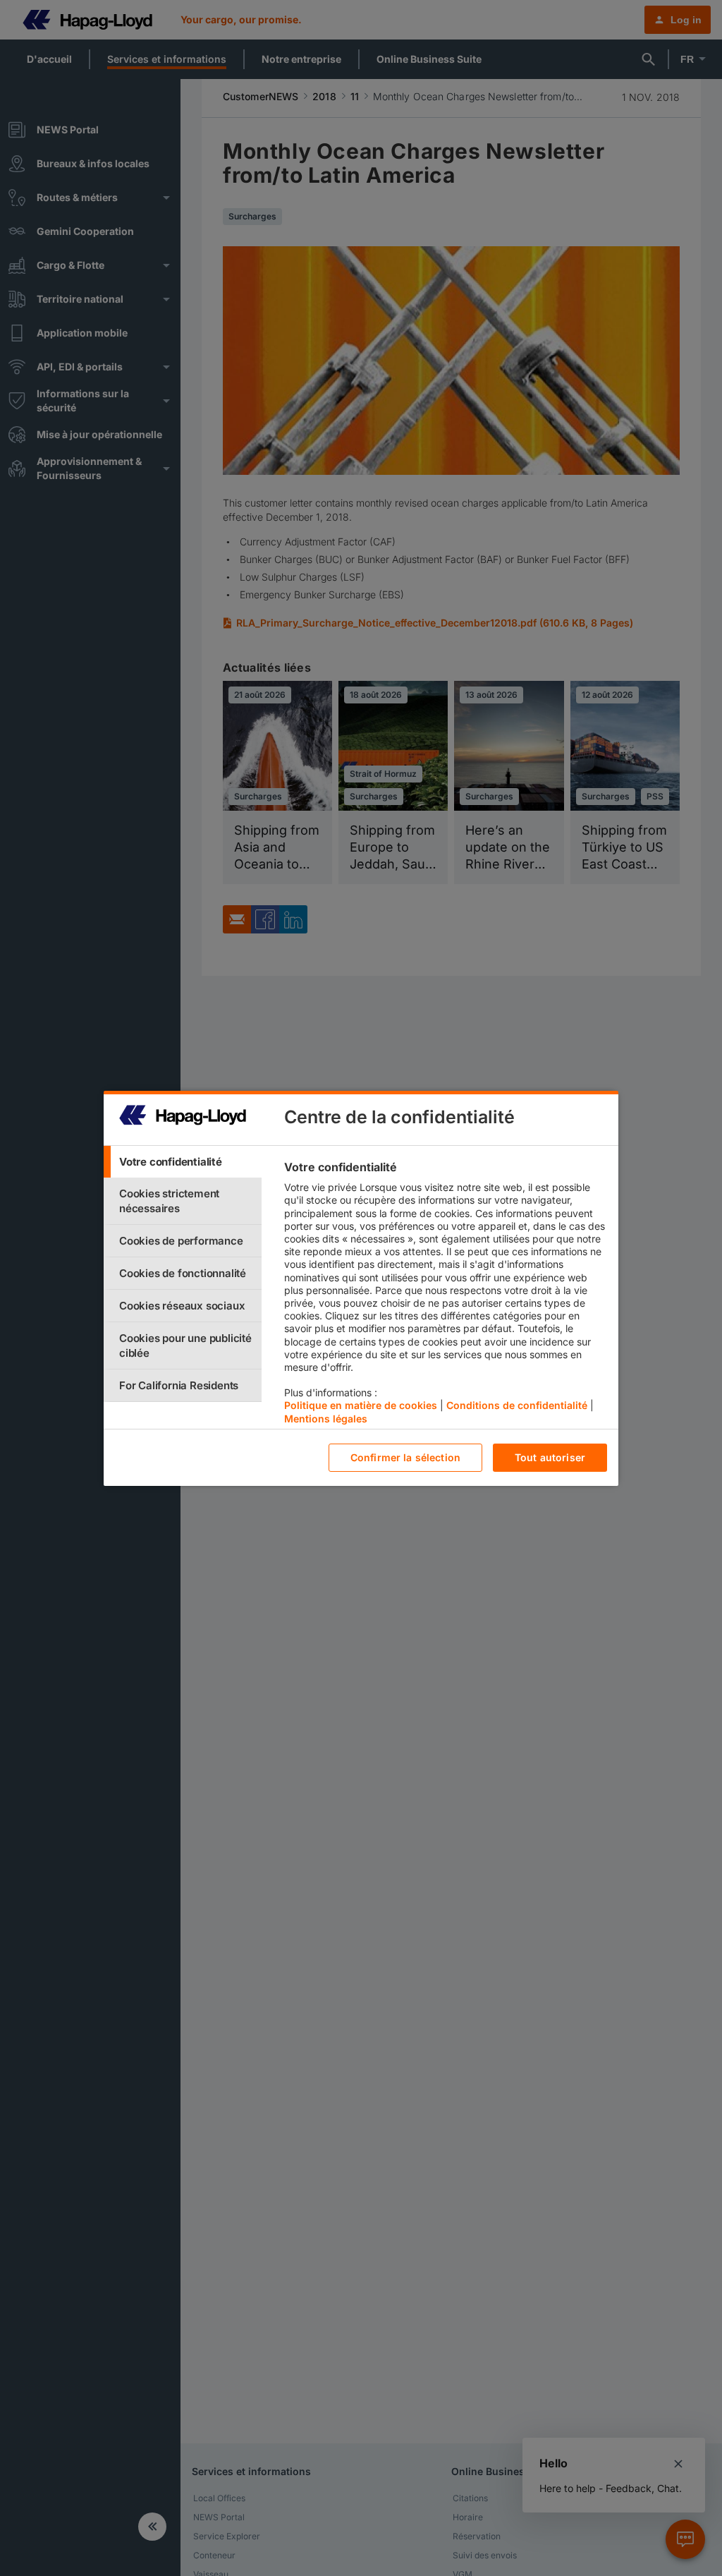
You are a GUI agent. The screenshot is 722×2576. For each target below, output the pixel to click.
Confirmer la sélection (405, 1457)
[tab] (183, 1162)
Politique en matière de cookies (361, 1405)
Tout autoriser (550, 1457)
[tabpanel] (445, 1296)
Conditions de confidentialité (517, 1405)
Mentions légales (326, 1419)
